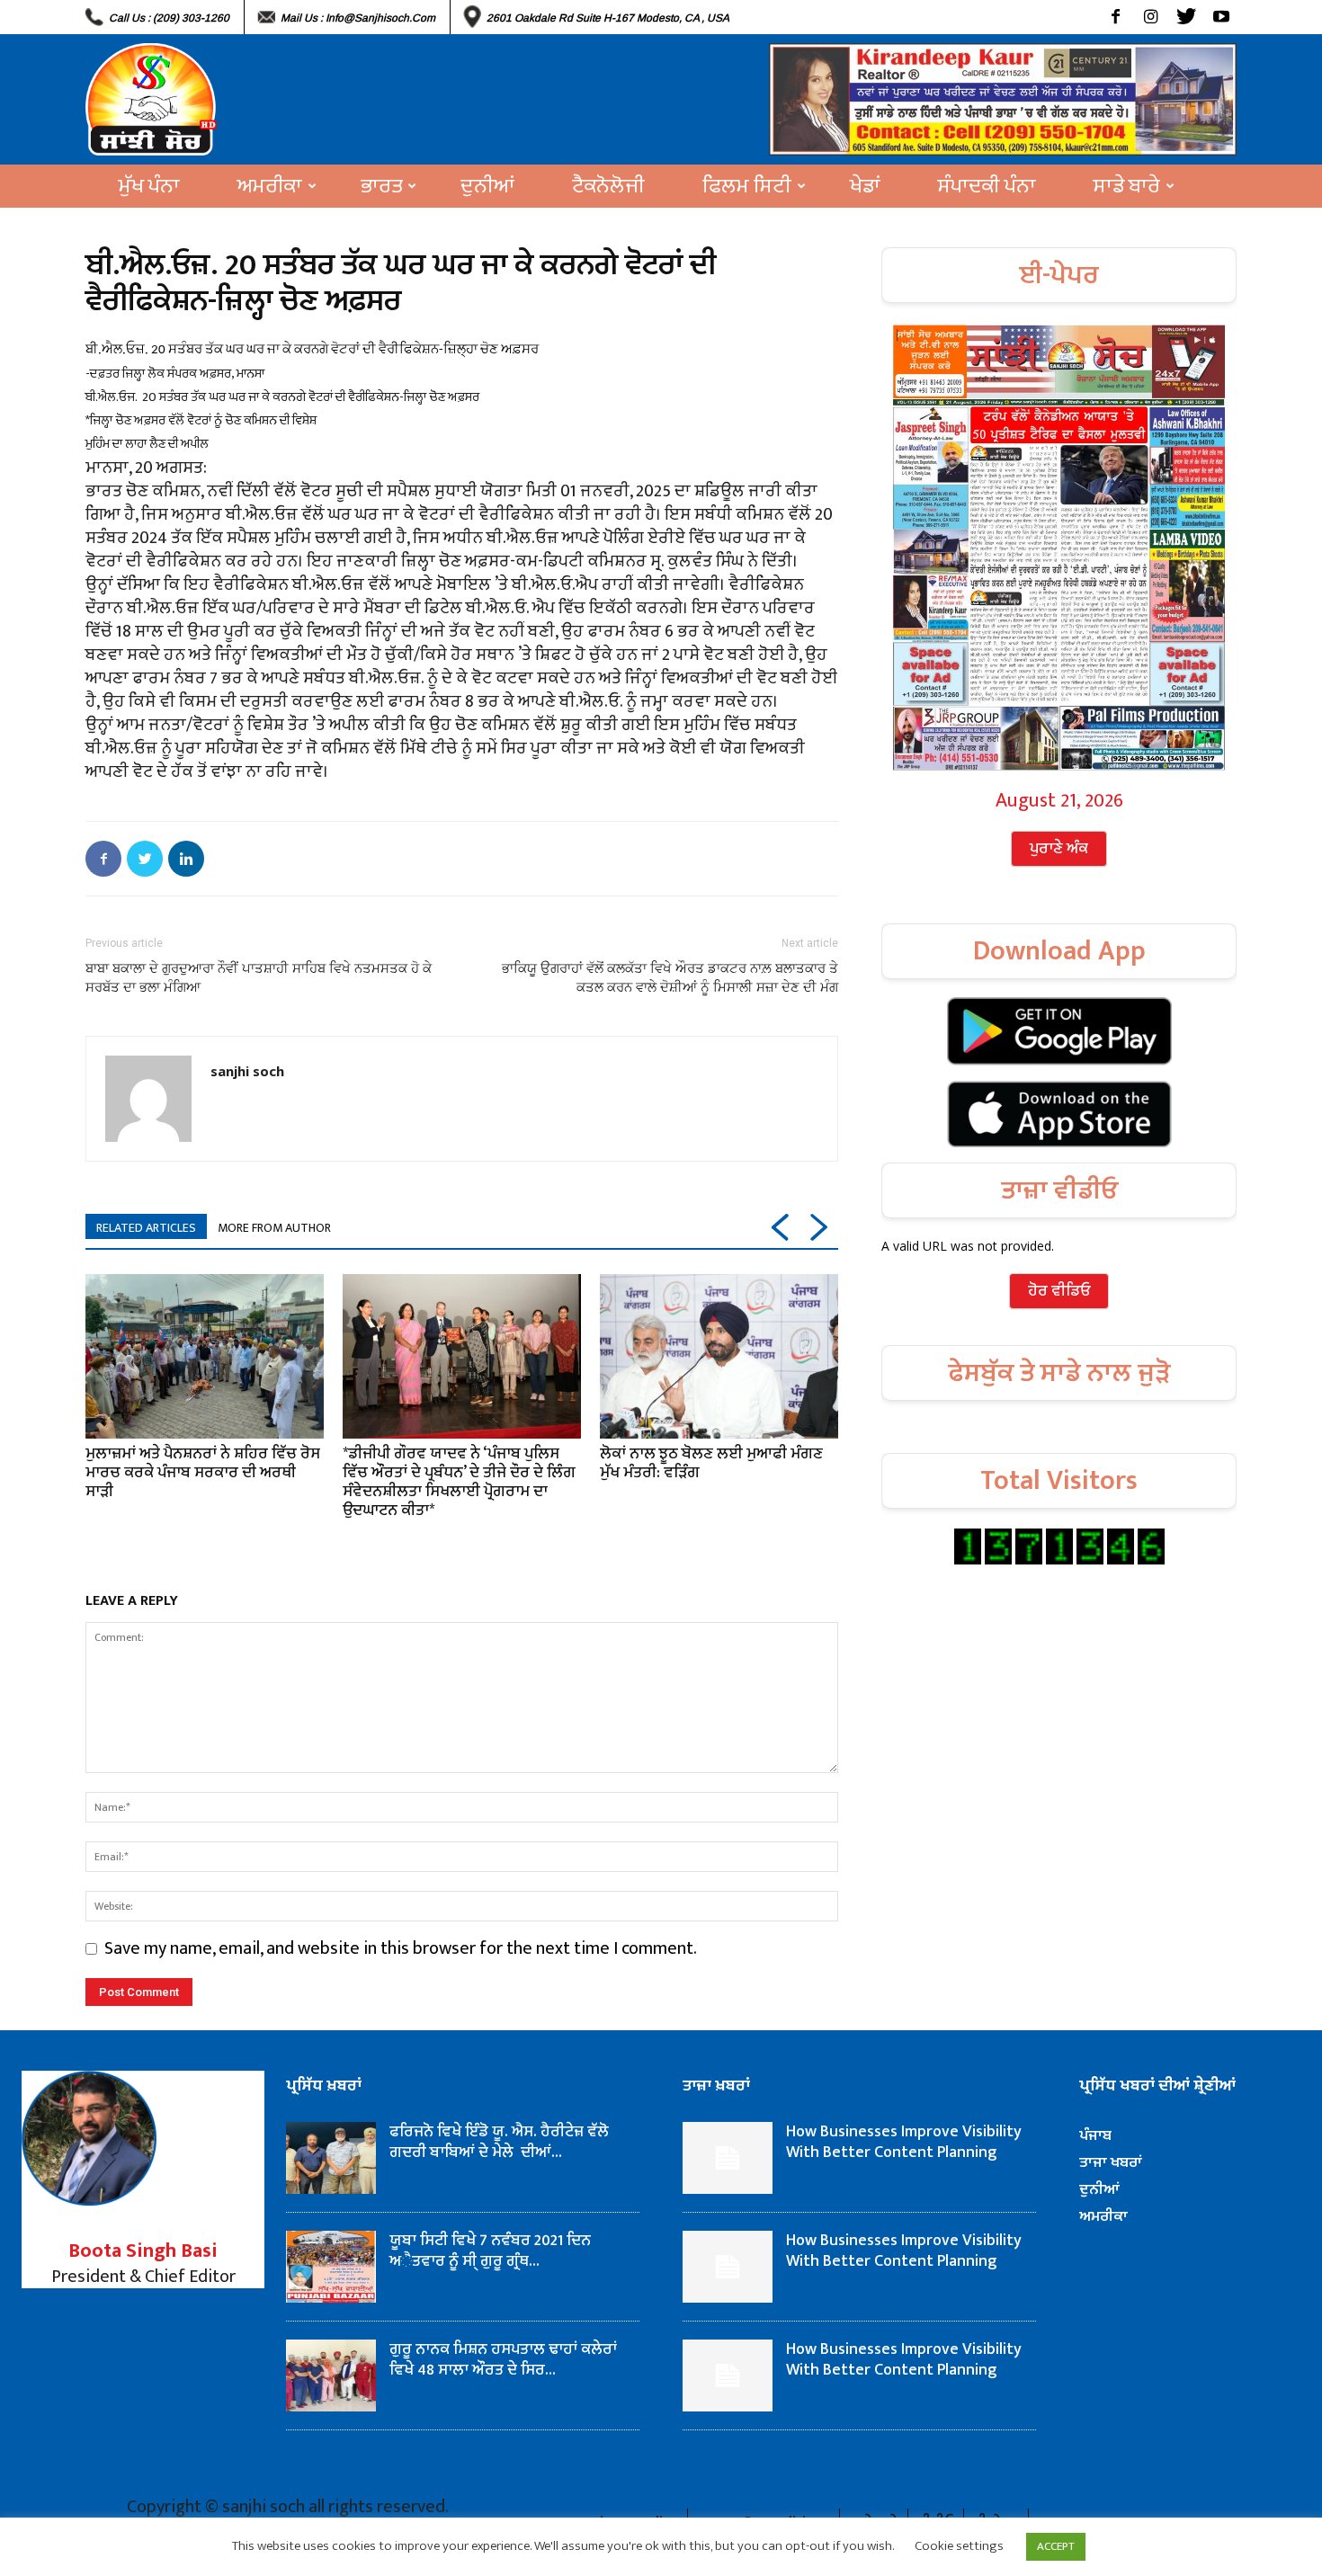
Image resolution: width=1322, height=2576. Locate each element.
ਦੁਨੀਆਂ (487, 186)
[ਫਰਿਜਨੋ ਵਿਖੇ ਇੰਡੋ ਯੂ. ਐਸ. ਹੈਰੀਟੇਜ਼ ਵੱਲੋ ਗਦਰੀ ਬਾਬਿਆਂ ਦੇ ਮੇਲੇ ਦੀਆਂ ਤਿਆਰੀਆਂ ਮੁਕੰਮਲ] (331, 2158)
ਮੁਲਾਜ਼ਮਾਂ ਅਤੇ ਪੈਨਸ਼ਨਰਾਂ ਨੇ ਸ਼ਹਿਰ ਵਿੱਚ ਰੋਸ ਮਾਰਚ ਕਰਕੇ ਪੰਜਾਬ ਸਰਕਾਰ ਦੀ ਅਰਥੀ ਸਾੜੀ (203, 1473)
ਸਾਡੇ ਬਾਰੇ (1127, 186)
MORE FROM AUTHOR (274, 1228)
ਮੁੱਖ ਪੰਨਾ (149, 186)
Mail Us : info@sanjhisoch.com (358, 18)
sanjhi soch (247, 1071)
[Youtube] (1221, 17)
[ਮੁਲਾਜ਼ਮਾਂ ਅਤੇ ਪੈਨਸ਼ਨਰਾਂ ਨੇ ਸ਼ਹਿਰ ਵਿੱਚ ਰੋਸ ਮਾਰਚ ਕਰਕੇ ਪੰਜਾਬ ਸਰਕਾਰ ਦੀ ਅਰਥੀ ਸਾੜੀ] (205, 1356)
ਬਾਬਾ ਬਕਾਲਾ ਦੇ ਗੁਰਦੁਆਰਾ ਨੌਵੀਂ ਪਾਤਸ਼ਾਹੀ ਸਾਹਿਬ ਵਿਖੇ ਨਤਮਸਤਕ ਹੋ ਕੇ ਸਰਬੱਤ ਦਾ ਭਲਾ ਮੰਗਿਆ (259, 978)
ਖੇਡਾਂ (865, 186)
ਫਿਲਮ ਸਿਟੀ (747, 186)
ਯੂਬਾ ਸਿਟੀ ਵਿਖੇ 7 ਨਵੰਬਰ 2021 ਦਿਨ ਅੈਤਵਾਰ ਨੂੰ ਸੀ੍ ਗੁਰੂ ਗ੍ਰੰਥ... (490, 2251)
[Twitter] (1186, 17)
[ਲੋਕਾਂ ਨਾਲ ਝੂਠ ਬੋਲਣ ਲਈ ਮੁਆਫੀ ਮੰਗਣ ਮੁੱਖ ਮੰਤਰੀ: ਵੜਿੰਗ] (719, 1356)
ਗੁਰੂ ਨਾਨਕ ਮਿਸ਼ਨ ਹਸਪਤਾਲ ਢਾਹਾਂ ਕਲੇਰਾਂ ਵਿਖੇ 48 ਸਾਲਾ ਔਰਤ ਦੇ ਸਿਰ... (503, 2360)
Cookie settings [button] (959, 2546)
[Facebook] (1116, 17)
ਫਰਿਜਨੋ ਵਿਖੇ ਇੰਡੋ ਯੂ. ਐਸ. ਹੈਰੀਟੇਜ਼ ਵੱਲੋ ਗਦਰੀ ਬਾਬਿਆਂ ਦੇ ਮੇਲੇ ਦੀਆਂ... (499, 2142)
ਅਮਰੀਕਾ (270, 186)
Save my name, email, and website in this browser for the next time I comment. (401, 1948)
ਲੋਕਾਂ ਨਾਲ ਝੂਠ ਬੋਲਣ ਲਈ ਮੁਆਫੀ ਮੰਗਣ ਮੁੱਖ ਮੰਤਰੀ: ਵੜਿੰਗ (711, 1463)
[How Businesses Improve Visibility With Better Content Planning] (728, 2158)
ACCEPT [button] (1056, 2546)
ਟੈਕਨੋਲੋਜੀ (608, 186)
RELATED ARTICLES (146, 1228)
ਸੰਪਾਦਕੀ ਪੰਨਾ (987, 186)
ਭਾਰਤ (381, 186)
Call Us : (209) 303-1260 (169, 18)
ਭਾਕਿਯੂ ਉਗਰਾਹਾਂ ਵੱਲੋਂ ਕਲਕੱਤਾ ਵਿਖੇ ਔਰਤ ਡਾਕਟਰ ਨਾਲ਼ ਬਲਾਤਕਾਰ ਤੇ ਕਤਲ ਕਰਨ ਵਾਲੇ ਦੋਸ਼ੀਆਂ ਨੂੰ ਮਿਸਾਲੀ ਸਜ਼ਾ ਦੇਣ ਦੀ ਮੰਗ (670, 978)
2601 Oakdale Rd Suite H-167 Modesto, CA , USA (608, 18)
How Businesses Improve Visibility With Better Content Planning (904, 2142)
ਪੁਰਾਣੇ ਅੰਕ (1059, 849)
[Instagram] (1151, 17)
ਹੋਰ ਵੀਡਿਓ (1059, 1291)
